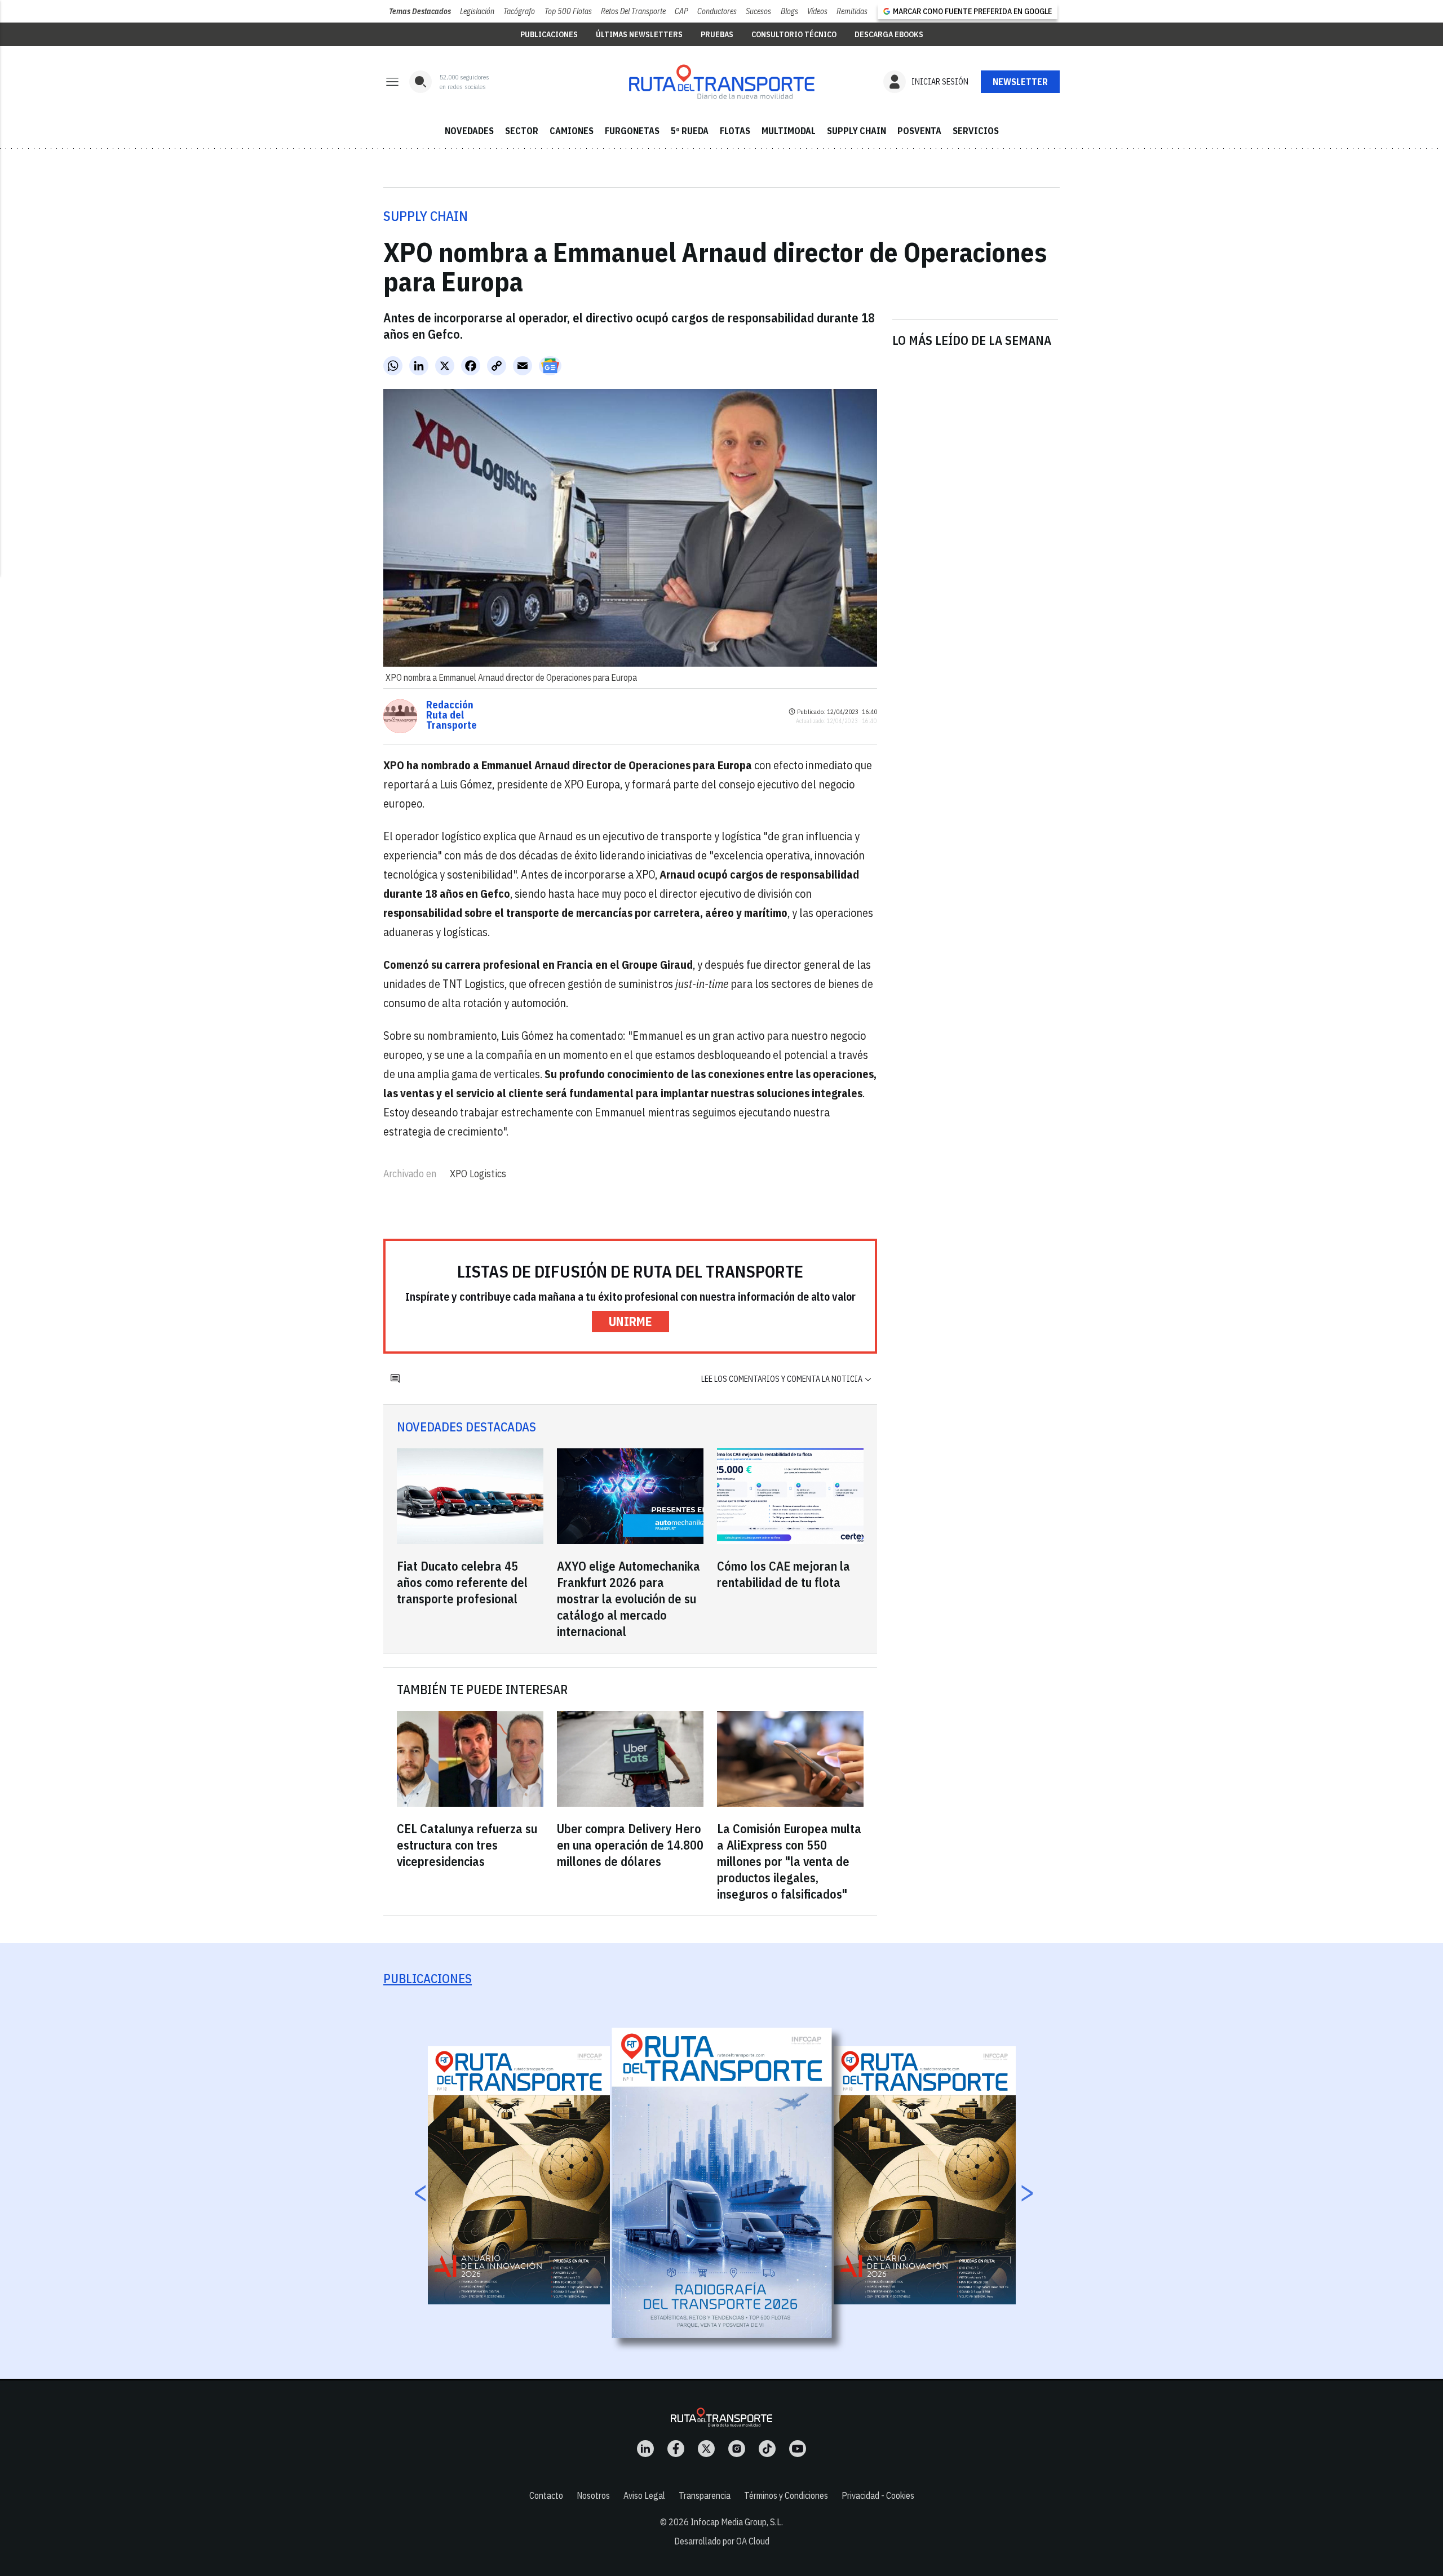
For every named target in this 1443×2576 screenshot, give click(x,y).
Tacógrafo (519, 11)
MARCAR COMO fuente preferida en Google (972, 11)
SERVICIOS (976, 131)
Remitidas (852, 11)
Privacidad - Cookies (878, 2495)
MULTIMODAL (789, 131)
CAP (681, 11)
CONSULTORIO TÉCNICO (794, 34)
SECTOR (522, 131)
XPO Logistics (478, 1174)
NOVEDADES (469, 131)
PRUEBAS (717, 34)
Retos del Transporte (633, 11)
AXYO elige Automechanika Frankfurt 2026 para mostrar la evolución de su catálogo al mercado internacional (628, 1599)
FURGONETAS (632, 131)
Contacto (546, 2495)
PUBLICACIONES (549, 34)
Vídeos (817, 11)
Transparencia (705, 2495)
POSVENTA (919, 131)
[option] (722, 2183)
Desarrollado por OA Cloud (722, 2541)
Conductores (717, 11)
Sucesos (758, 11)
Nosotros (593, 2495)
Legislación (477, 11)
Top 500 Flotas (568, 11)
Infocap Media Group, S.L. (737, 2522)
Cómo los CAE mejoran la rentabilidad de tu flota (784, 1574)
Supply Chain (426, 216)
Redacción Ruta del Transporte (452, 715)
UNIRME (630, 1321)
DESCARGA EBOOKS (889, 34)
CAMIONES (572, 131)
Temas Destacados (420, 11)
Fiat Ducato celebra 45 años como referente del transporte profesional (462, 1582)
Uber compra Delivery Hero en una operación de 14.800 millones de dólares (630, 1845)
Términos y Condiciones (786, 2495)
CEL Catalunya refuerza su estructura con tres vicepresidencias (467, 1845)
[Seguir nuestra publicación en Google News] (550, 366)
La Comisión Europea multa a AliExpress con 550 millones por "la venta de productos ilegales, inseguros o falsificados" (789, 1861)
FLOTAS (735, 131)
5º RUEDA (690, 131)
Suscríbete (1021, 82)
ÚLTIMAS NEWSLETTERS (639, 34)
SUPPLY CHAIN (856, 131)
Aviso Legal (644, 2495)
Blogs (789, 11)
